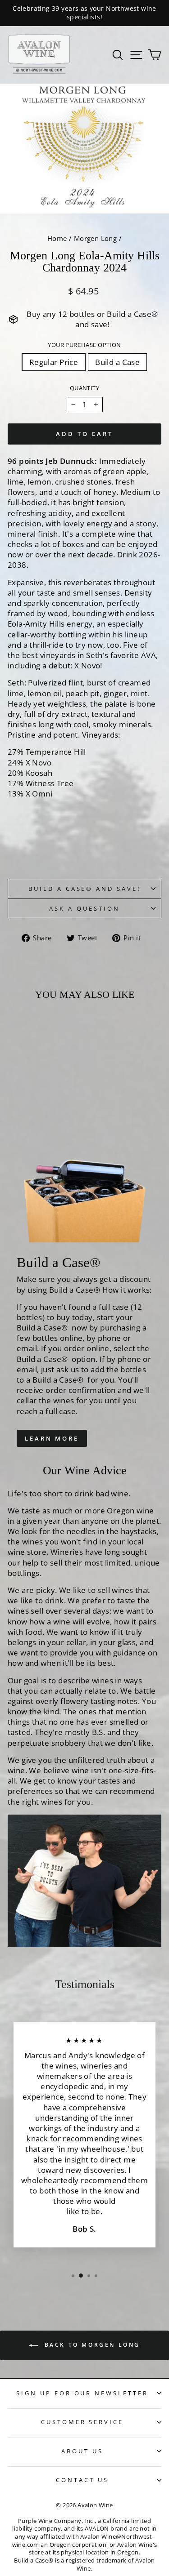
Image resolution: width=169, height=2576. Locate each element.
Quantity (84, 388)
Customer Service (82, 2422)
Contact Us (82, 2480)
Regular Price (54, 362)
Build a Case (117, 362)
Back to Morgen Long (91, 2345)
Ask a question (84, 908)
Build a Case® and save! (84, 889)
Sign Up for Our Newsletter (82, 2393)
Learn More (52, 1438)
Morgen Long (96, 238)
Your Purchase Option (84, 345)
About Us (82, 2451)
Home (57, 238)
